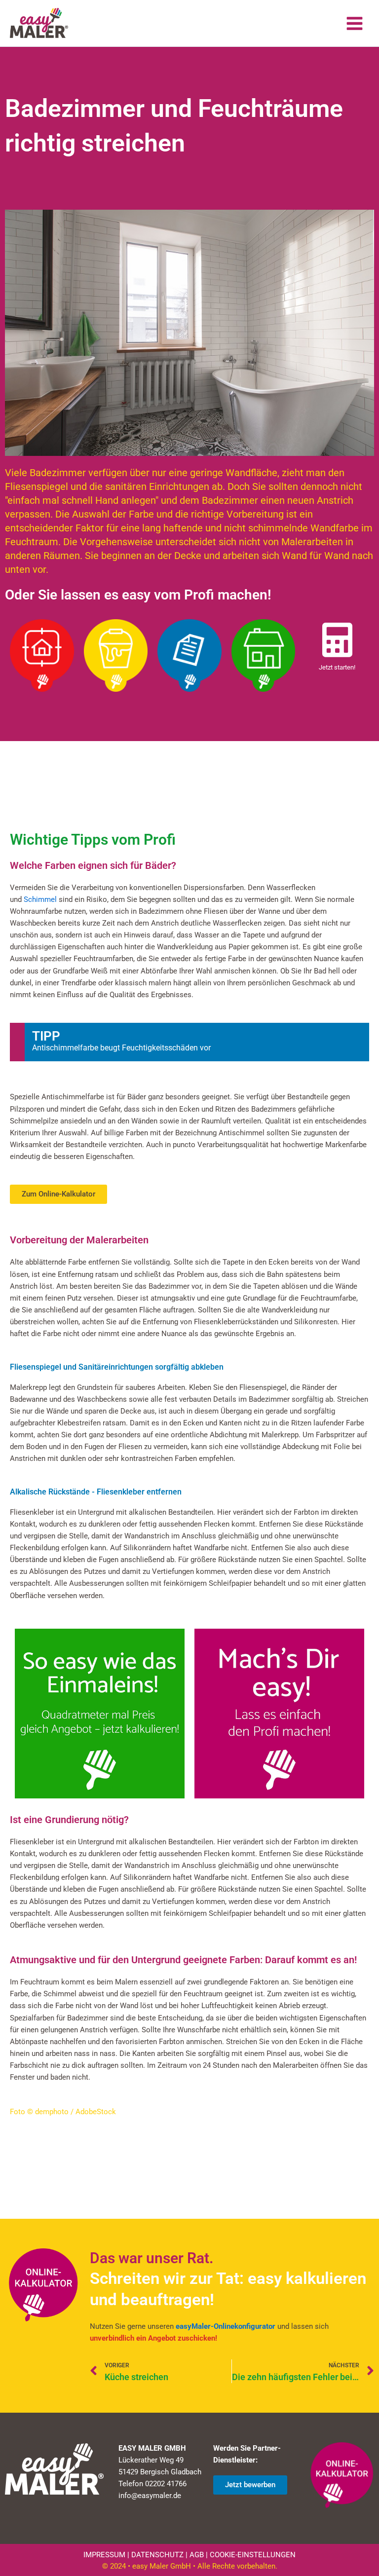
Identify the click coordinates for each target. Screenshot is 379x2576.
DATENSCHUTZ (157, 2555)
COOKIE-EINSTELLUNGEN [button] (253, 2555)
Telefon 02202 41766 (152, 2484)
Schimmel (40, 899)
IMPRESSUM (104, 2555)
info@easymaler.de (150, 2496)
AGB (197, 2555)
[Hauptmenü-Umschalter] (355, 23)
